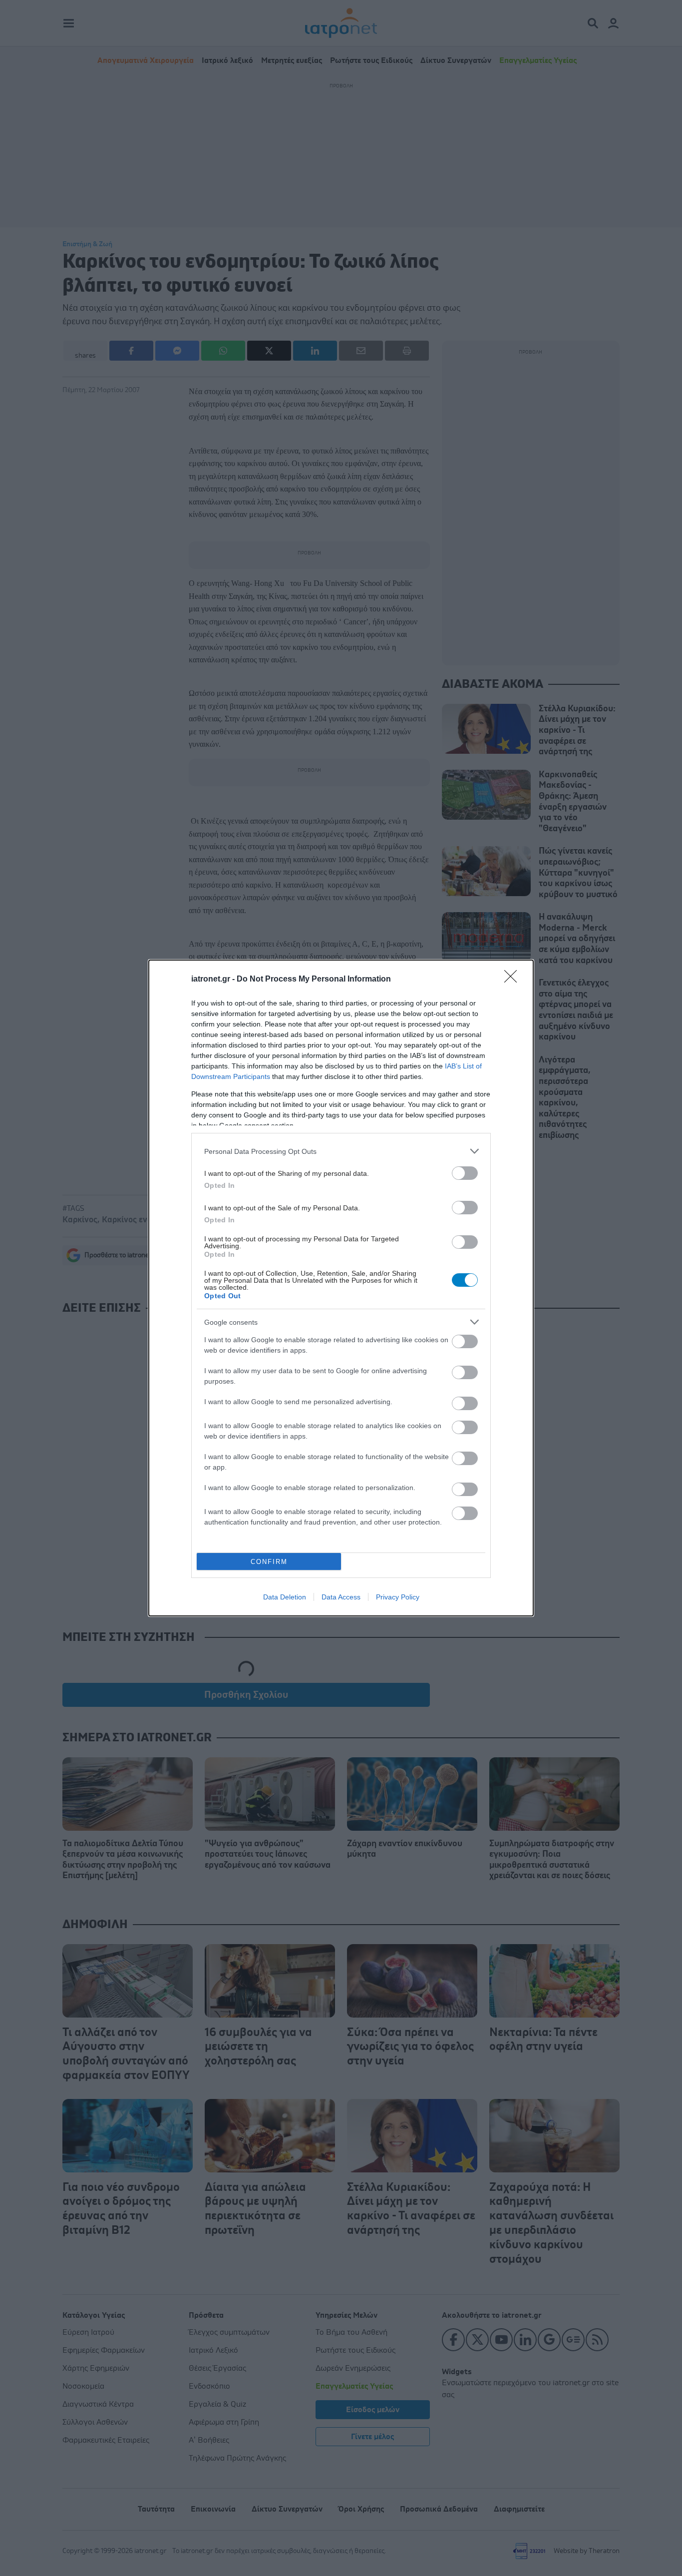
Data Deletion (285, 1597)
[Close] (514, 980)
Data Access (341, 1597)
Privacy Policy (398, 1597)
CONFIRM (269, 1562)
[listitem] (341, 1151)
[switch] (465, 1173)
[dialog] (341, 1288)
